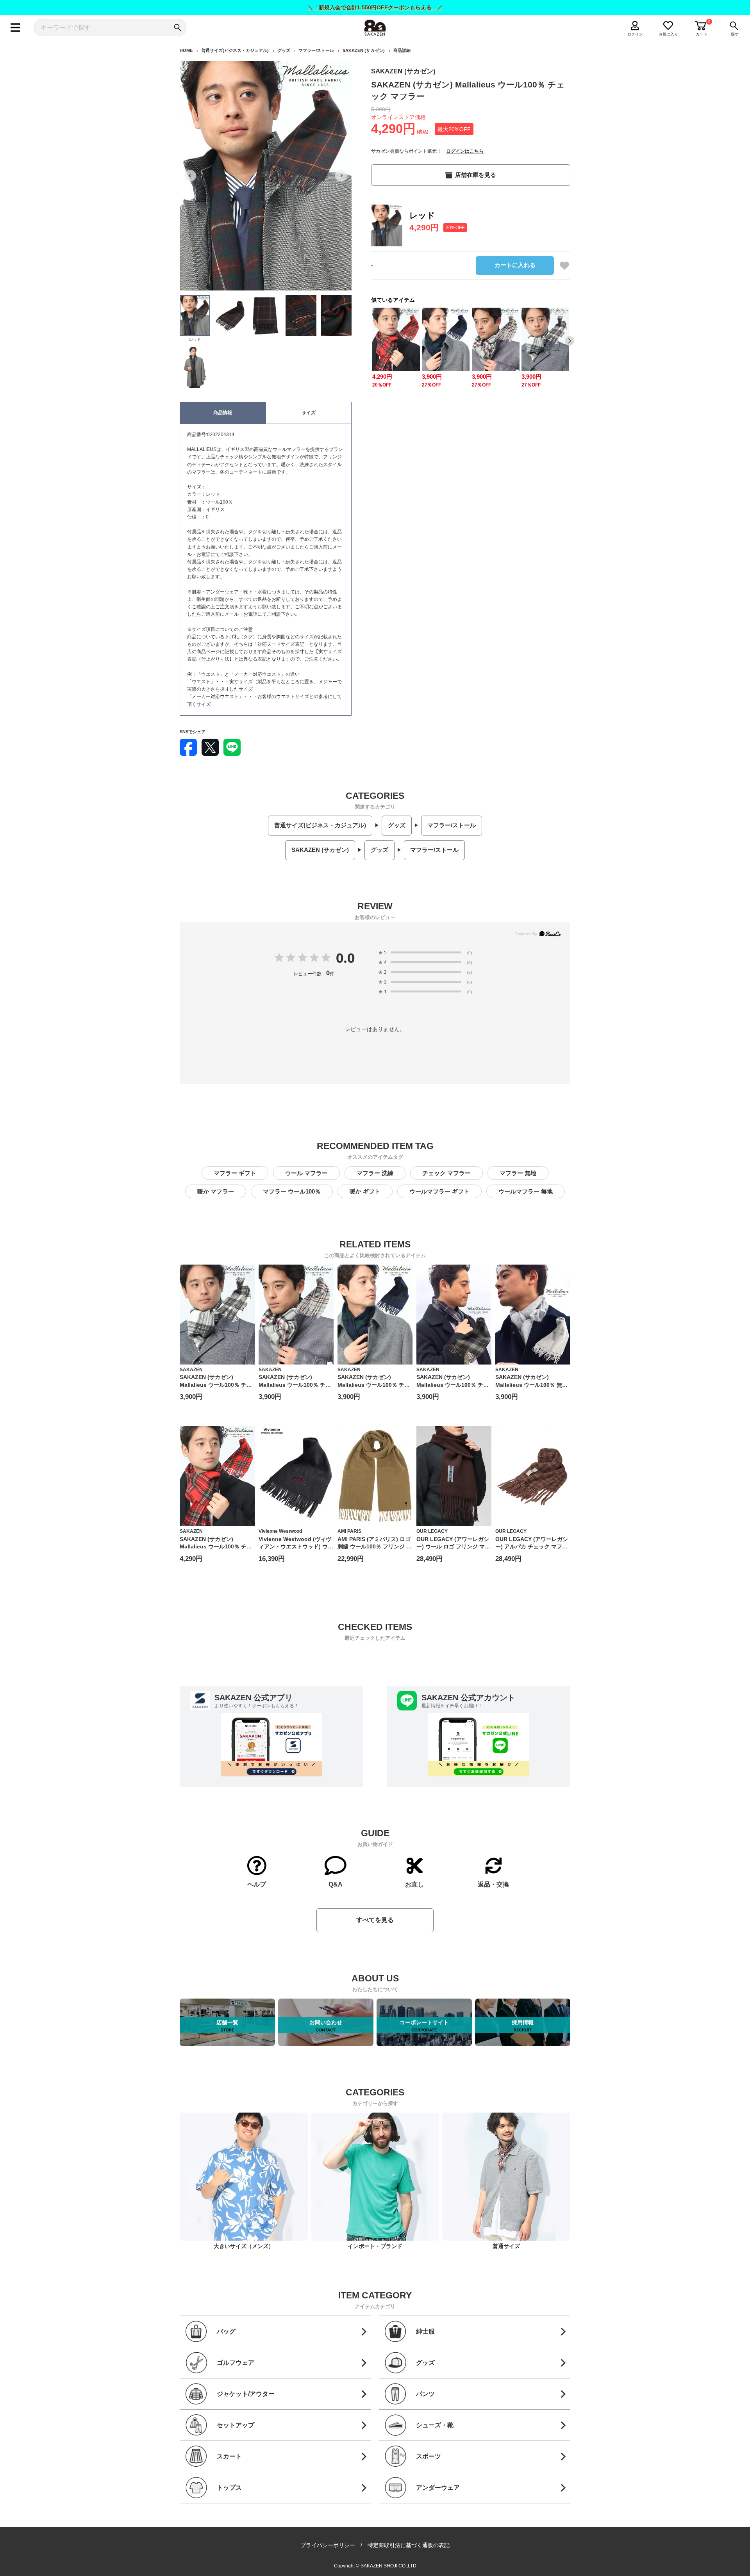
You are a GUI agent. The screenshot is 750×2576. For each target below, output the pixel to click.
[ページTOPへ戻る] (577, 2569)
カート (702, 34)
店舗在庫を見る (476, 175)
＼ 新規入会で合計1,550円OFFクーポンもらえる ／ (375, 7)
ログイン (635, 34)
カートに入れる (515, 265)
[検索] (178, 28)
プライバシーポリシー (328, 2545)
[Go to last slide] (190, 176)
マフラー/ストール (316, 50)
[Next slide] (341, 176)
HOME (186, 50)
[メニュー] (15, 28)
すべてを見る (375, 1920)
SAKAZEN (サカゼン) (364, 50)
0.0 (345, 958)
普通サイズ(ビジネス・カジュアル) (235, 50)
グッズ (284, 50)
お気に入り (668, 34)
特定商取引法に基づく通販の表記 (409, 2545)
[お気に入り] (564, 265)
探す (735, 34)
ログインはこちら (465, 151)
